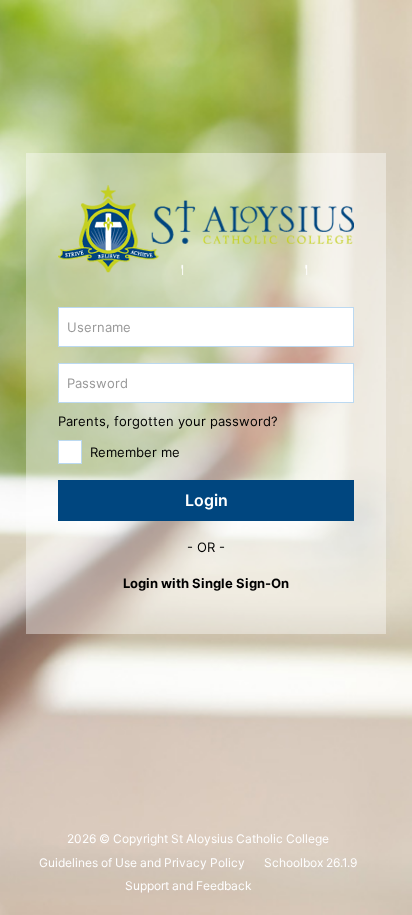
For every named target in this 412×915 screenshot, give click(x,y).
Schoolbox (293, 862)
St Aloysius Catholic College (250, 838)
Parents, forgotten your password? (168, 421)
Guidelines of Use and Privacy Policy (142, 862)
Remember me (135, 452)
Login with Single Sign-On (206, 583)
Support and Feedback (188, 885)
